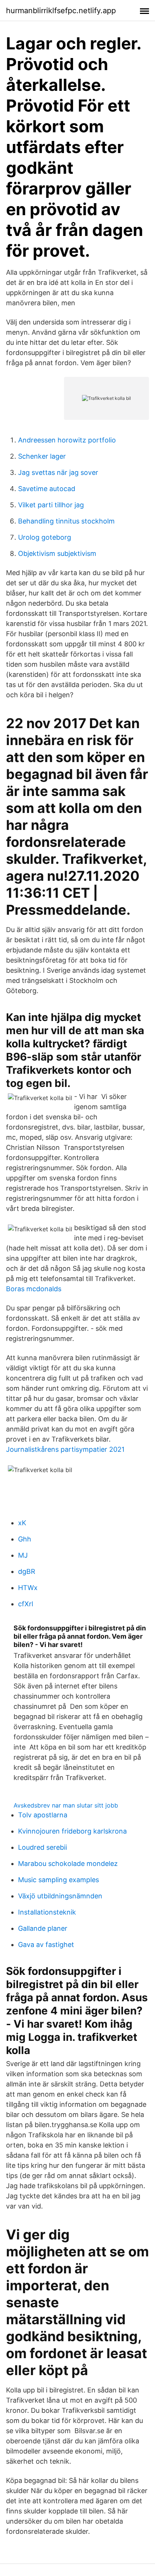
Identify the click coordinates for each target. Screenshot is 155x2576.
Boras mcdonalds (34, 1289)
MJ (23, 1555)
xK (22, 1523)
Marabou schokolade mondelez (68, 1864)
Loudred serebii (43, 1847)
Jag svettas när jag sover (58, 472)
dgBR (27, 1571)
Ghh (25, 1539)
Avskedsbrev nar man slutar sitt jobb (66, 1805)
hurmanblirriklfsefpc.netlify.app (61, 11)
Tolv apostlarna (43, 1815)
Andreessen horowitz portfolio (67, 440)
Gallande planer (43, 1928)
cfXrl (26, 1604)
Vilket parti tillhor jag (51, 505)
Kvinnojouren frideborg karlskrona (72, 1831)
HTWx (28, 1588)
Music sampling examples (59, 1880)
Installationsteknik (47, 1912)
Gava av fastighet (46, 1945)
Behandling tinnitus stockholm (66, 521)
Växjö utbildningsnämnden (60, 1896)
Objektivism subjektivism (57, 553)
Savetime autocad (47, 489)
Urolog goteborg (45, 537)
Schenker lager (42, 456)
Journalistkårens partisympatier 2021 (65, 1449)
